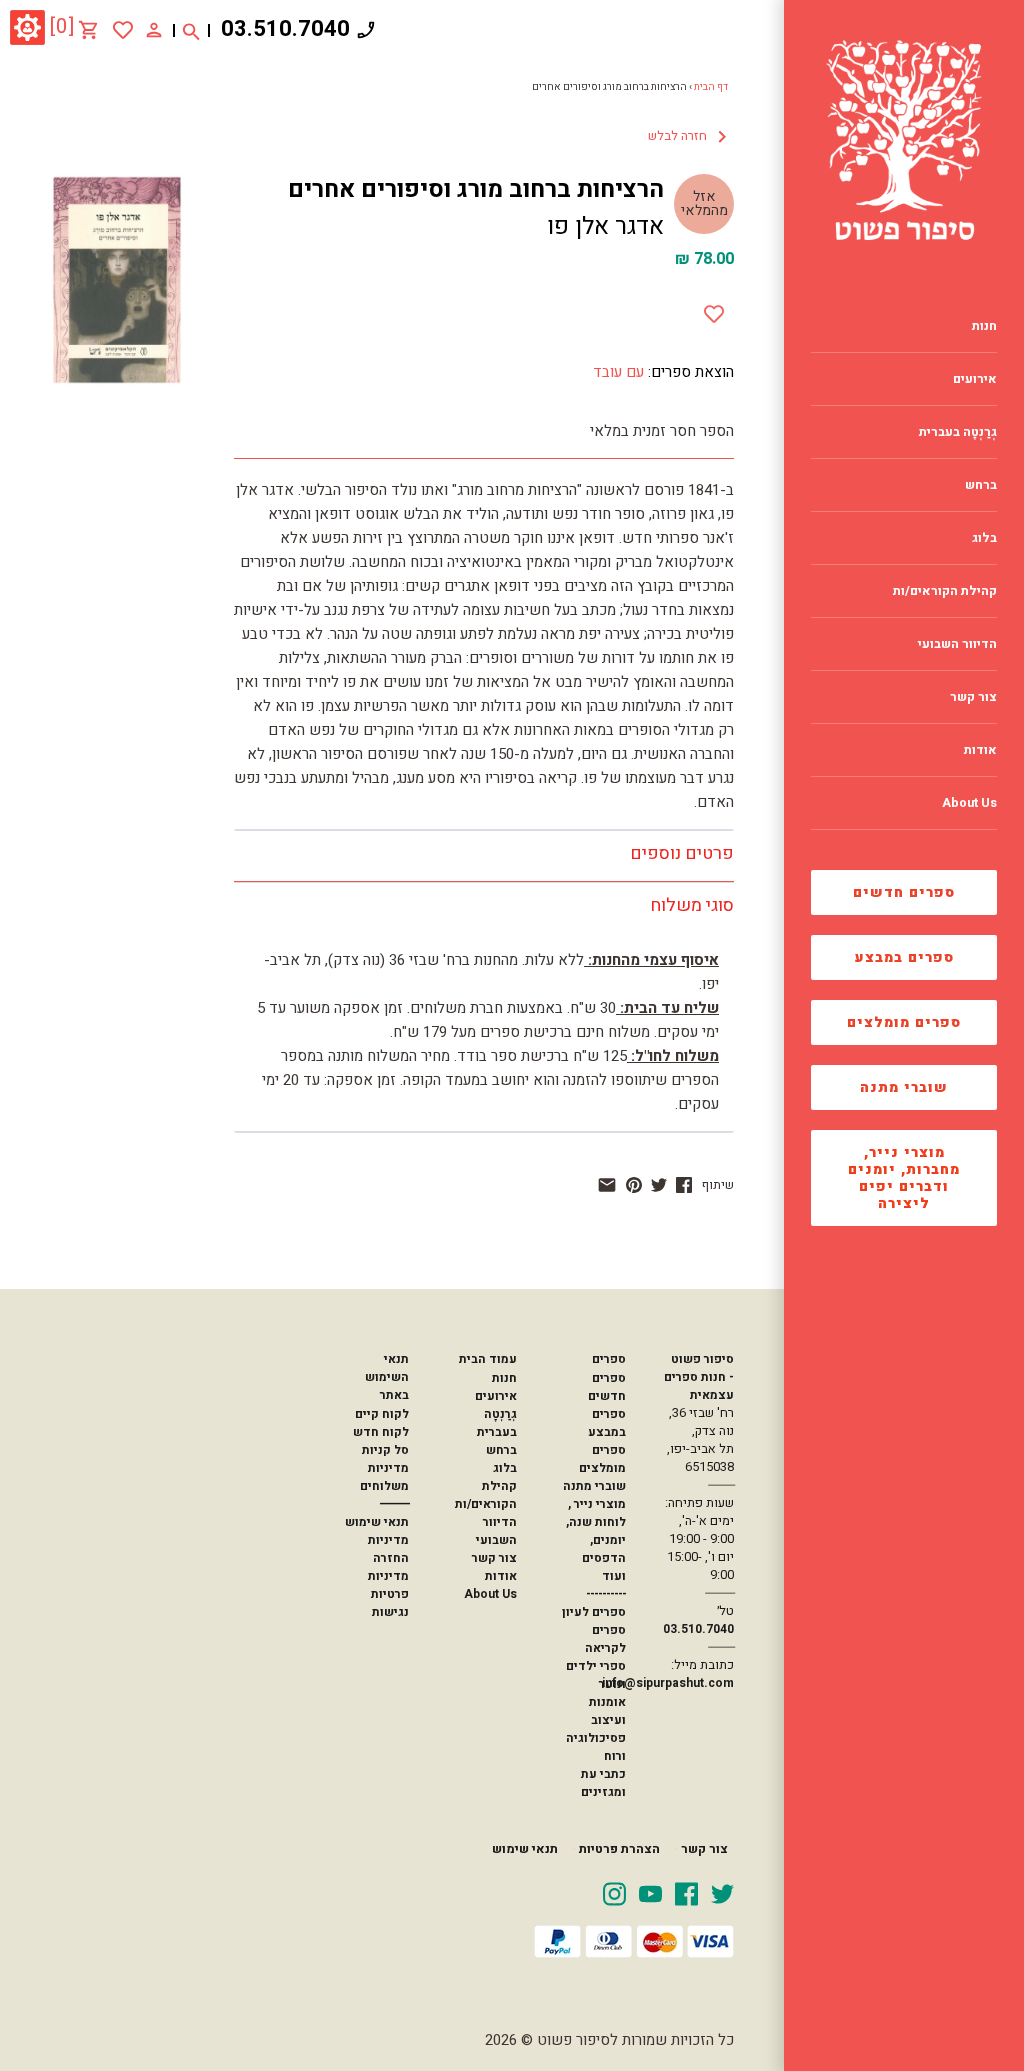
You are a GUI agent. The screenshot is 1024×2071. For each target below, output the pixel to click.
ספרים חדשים (904, 892)
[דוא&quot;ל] (607, 1185)
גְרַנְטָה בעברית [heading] (958, 432)
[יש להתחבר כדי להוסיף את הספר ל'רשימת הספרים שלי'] (123, 30)
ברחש (501, 1450)
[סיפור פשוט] (904, 140)
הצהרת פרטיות (619, 1849)
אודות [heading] (980, 750)
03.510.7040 (285, 29)
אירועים (496, 1396)
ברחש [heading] (981, 485)
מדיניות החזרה (388, 1549)
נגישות (390, 1612)
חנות (504, 1378)
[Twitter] (722, 1893)
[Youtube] (650, 1893)
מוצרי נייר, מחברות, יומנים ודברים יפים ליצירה (904, 1178)
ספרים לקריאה (605, 1639)
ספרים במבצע (904, 957)
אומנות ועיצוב (607, 1711)
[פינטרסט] (634, 1185)
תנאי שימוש (377, 1522)
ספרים (609, 1359)
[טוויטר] (659, 1185)
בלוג (505, 1468)
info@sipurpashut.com (668, 1683)
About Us (490, 1594)
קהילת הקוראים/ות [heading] (945, 591)
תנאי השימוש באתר (387, 1377)
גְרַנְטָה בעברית (497, 1423)
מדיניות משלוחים (384, 1477)
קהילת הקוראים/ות (486, 1495)
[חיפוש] (191, 30)
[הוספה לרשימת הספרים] (714, 310)
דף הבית (711, 87)
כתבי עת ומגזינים (603, 1783)
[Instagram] (614, 1893)
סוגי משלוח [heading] (692, 905)
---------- (606, 1594)
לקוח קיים (382, 1414)
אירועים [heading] (975, 379)
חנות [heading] (984, 326)
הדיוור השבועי (496, 1531)
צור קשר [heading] (973, 697)
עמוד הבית (488, 1359)
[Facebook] (686, 1893)
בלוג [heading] (984, 538)
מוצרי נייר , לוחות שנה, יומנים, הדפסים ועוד (596, 1540)
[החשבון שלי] (154, 29)
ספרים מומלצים (904, 1022)
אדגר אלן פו (605, 226)
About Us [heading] (969, 803)
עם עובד (618, 372)
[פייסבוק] (684, 1185)
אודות (501, 1576)
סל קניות (385, 1450)
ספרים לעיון (594, 1612)
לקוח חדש (381, 1432)
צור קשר (494, 1558)
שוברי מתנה (904, 1087)
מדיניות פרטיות (388, 1585)
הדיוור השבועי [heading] (957, 644)
